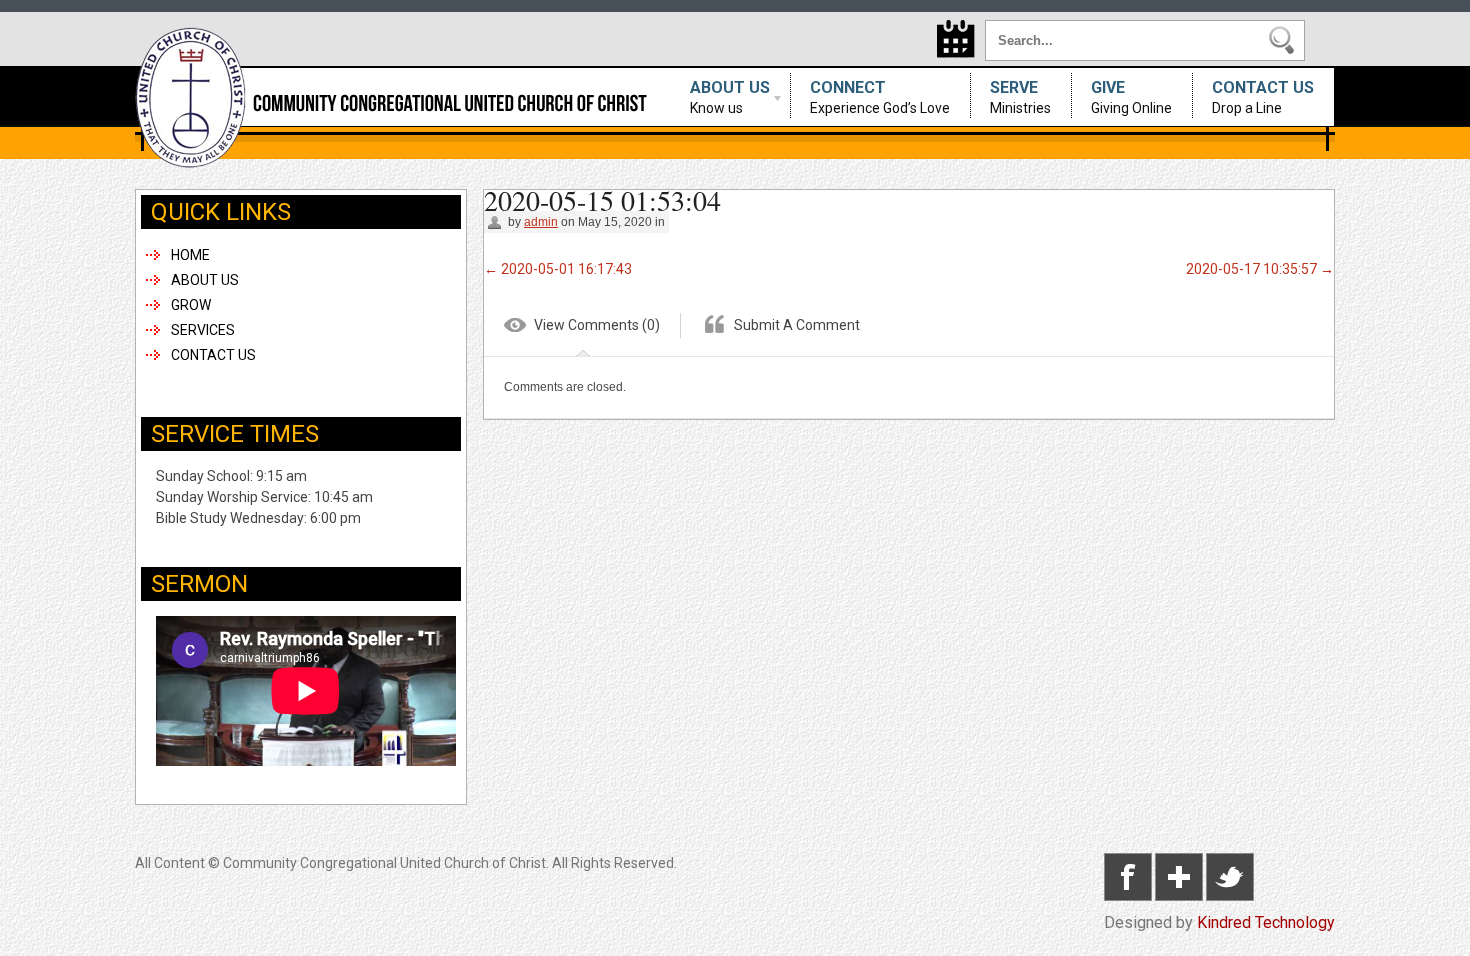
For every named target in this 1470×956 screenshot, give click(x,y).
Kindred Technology (1266, 922)
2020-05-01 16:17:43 (558, 269)
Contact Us (1263, 97)
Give (1131, 97)
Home (190, 255)
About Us (720, 97)
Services (203, 330)
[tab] (582, 328)
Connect (880, 97)
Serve (1020, 97)
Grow (191, 305)
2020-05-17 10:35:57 (1260, 269)
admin (541, 222)
